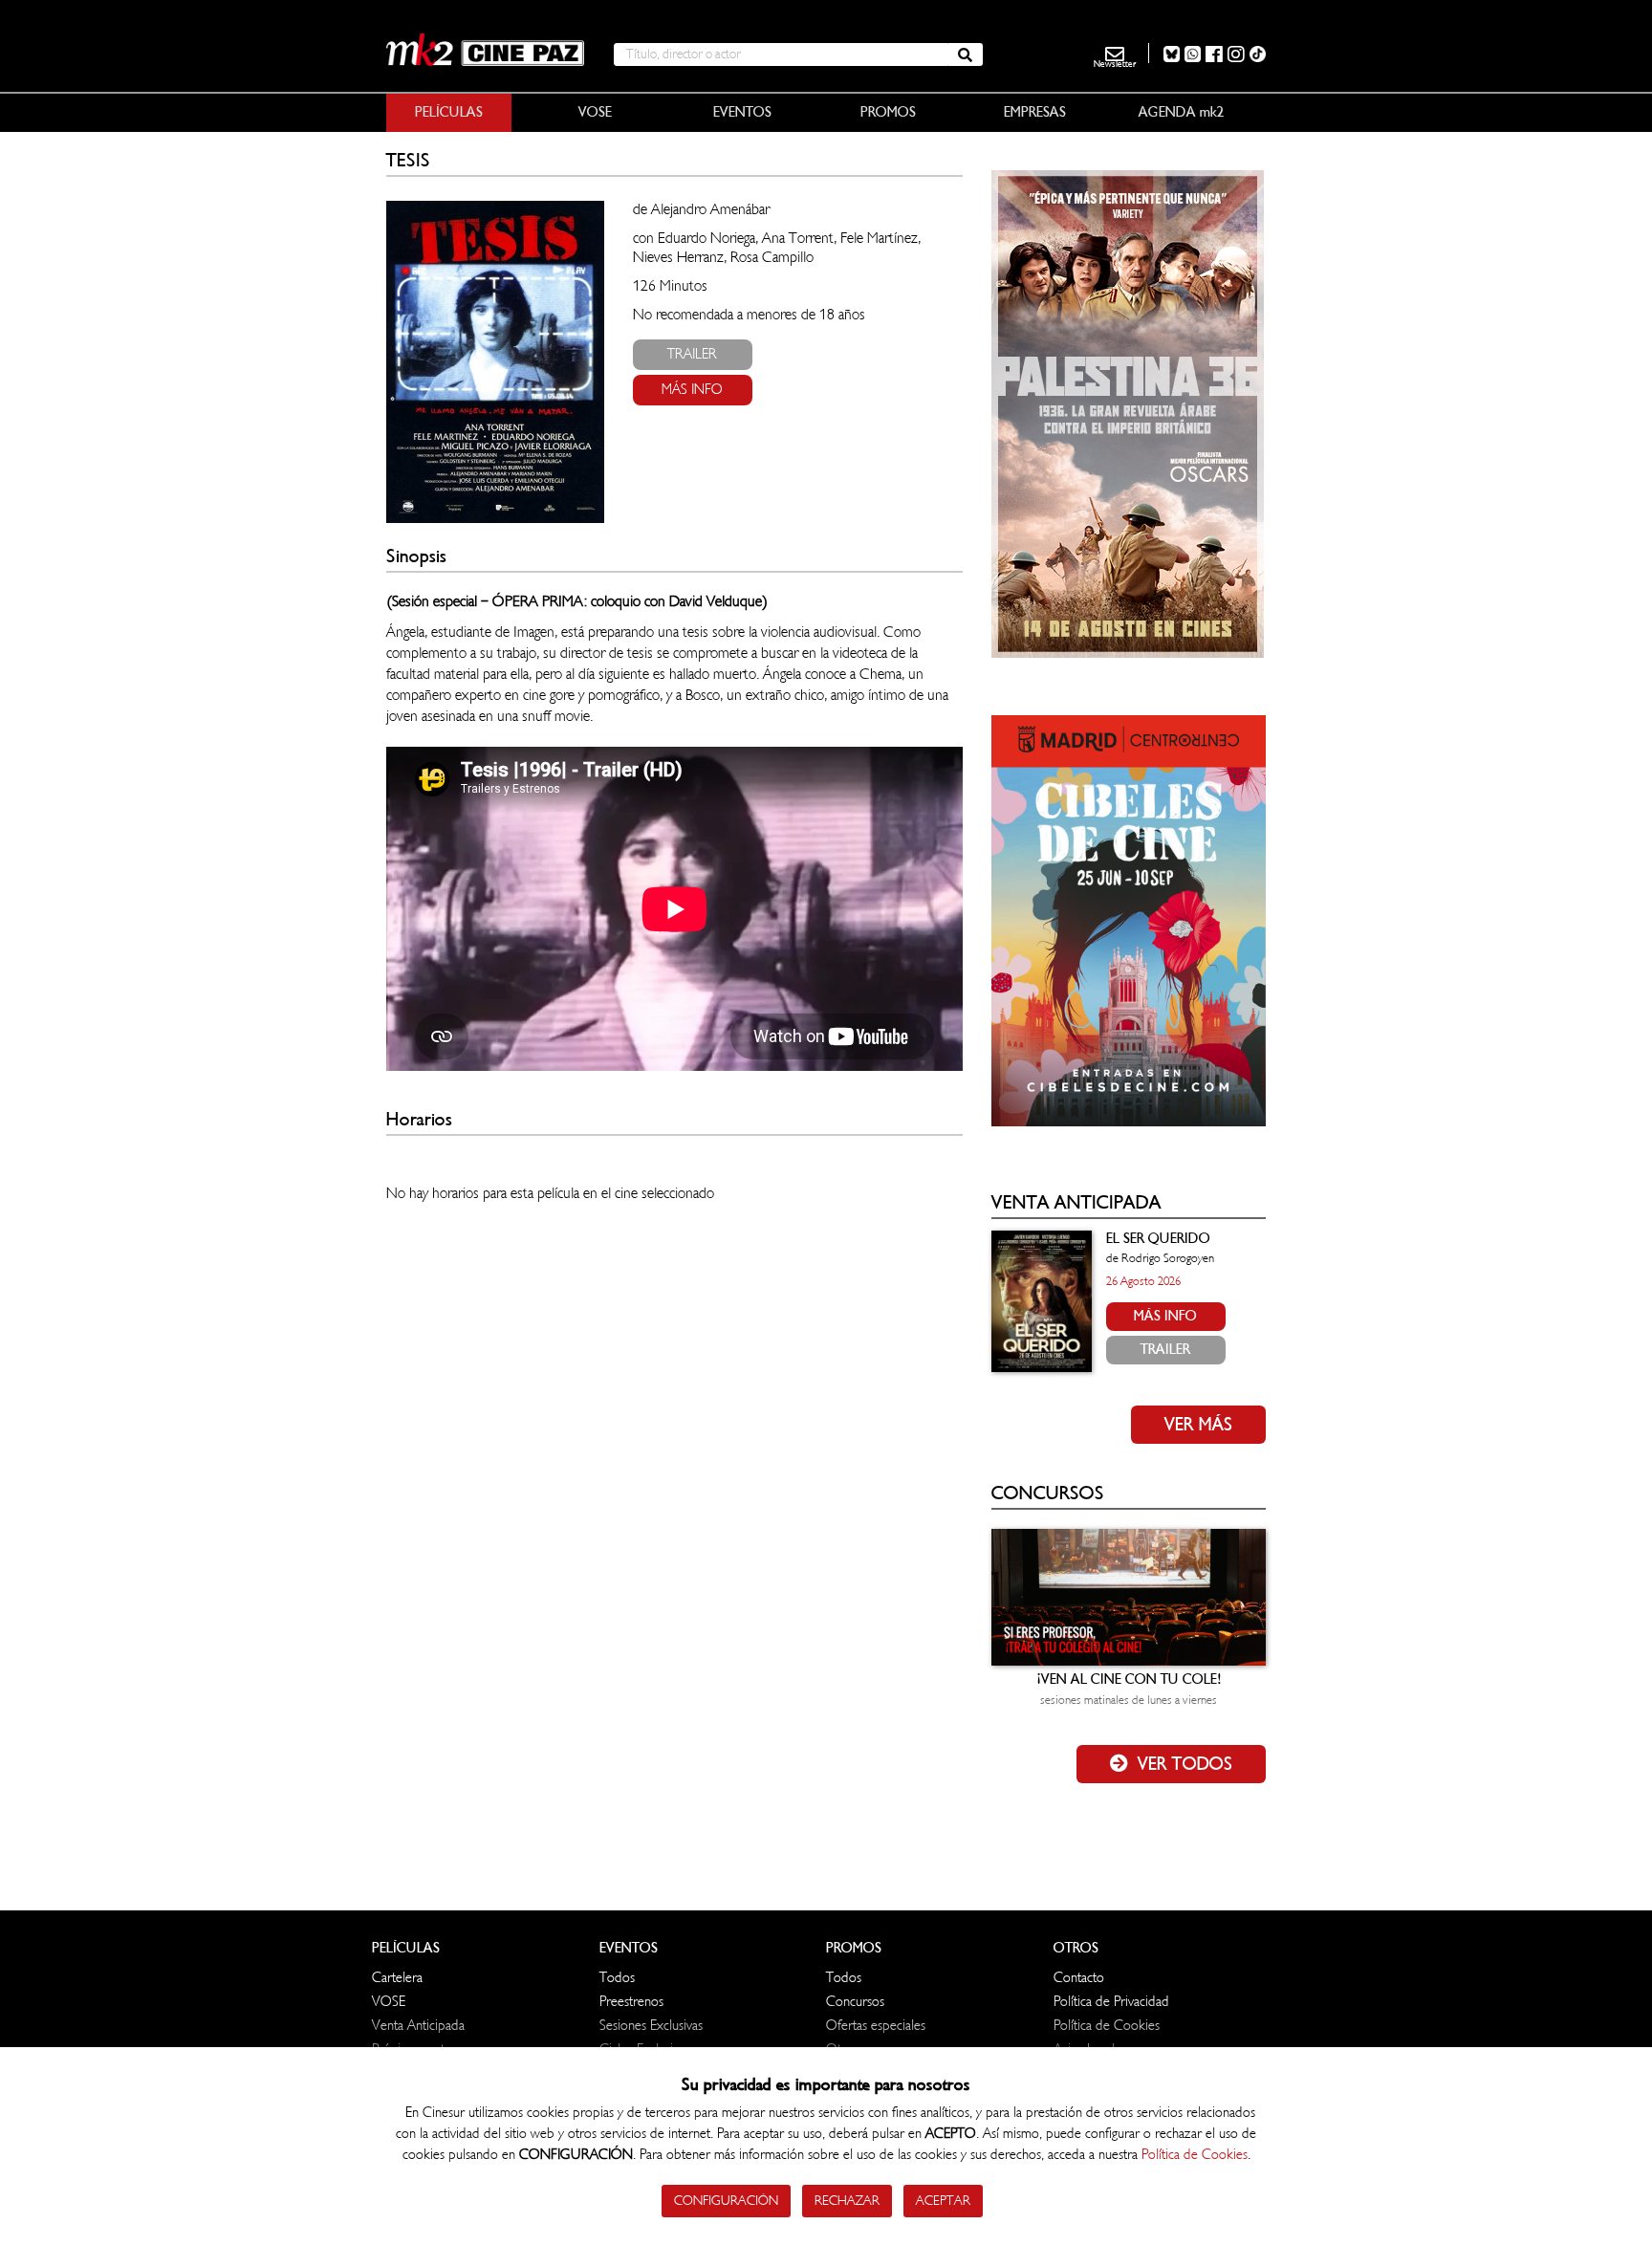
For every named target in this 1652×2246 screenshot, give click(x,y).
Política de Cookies (1195, 2155)
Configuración (726, 2201)
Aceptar (943, 2201)
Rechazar (847, 2201)
